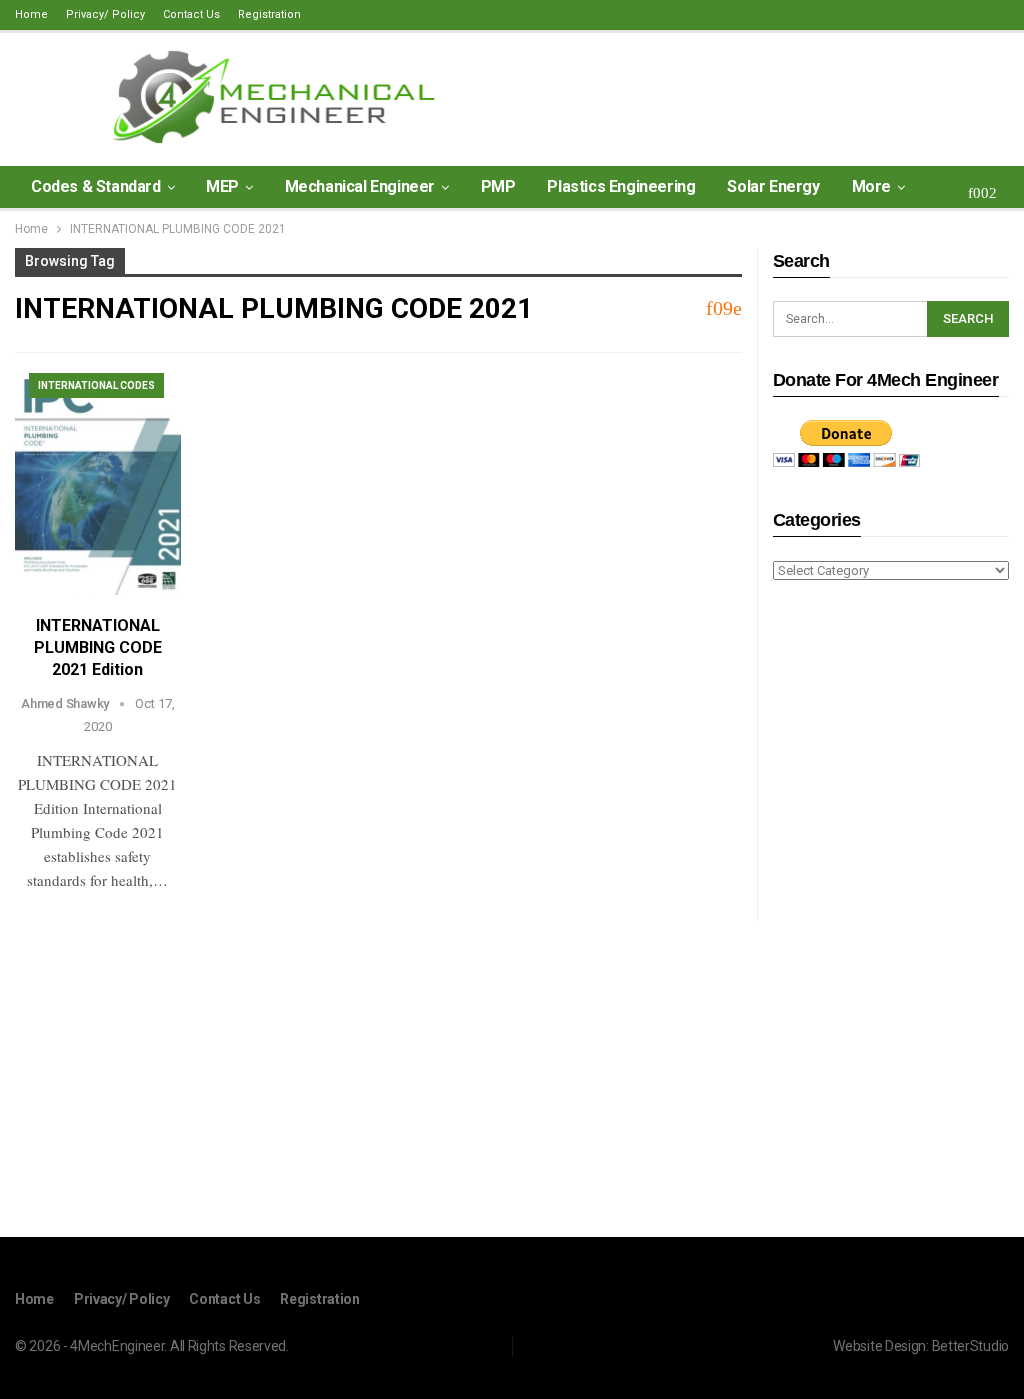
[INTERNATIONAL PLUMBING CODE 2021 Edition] (98, 484)
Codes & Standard (96, 186)
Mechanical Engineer (360, 186)
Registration (269, 14)
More (871, 186)
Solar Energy (773, 186)
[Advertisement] (891, 912)
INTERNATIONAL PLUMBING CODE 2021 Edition (98, 647)
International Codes (96, 385)
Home (31, 14)
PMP (498, 186)
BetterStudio (970, 1346)
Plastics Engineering (621, 186)
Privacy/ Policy (105, 14)
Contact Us (191, 14)
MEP (222, 186)
